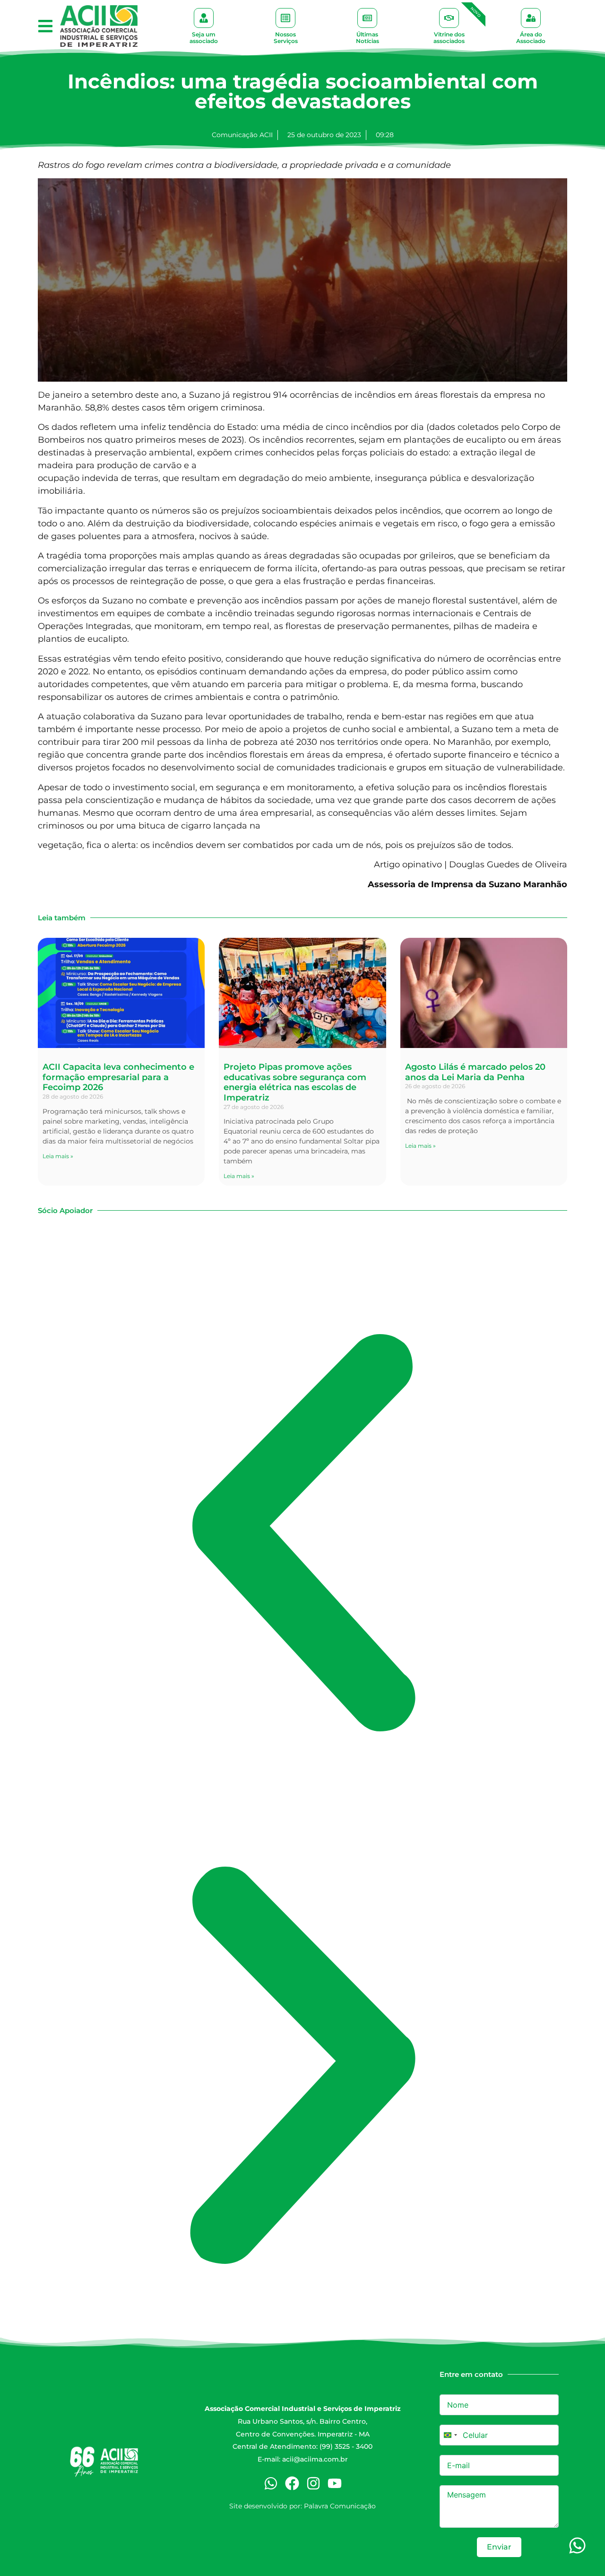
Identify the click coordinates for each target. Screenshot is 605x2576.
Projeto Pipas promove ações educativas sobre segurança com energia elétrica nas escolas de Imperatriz (295, 1082)
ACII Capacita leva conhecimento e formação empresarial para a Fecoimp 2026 (118, 1077)
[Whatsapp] (271, 2483)
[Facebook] (292, 2483)
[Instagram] (313, 2483)
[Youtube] (335, 2483)
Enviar (499, 2547)
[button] (45, 26)
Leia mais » (58, 1156)
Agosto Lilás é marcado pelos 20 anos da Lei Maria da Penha (475, 1072)
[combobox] (450, 2435)
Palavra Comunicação (340, 2506)
